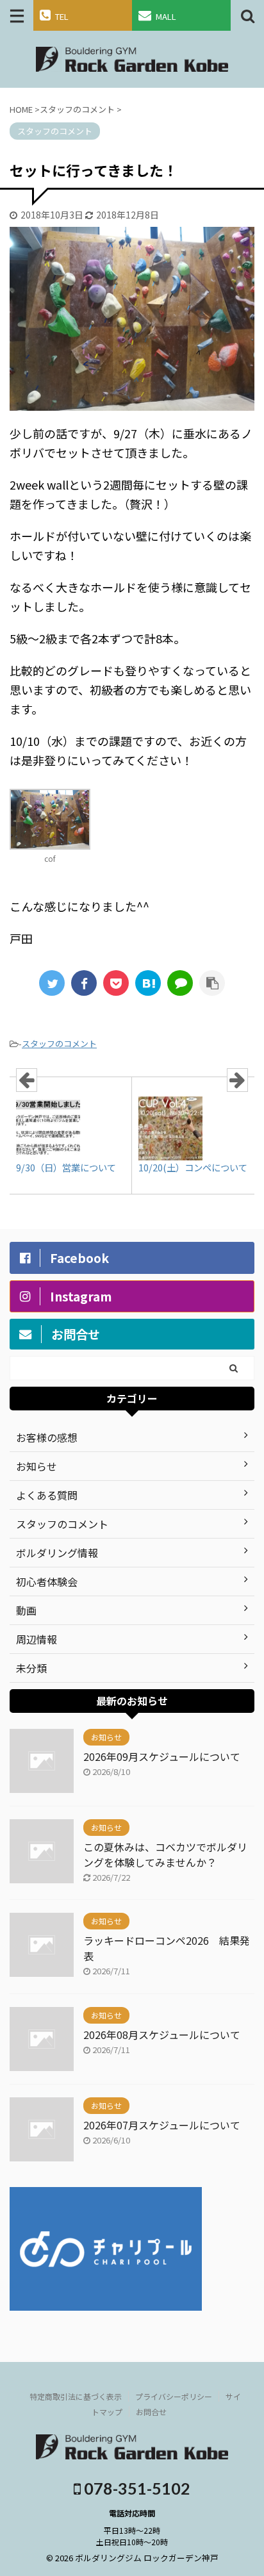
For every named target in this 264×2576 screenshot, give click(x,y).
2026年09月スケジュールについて (162, 1756)
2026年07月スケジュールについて (162, 2125)
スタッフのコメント (59, 1044)
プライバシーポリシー (174, 2396)
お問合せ (151, 2412)
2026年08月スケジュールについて (162, 2035)
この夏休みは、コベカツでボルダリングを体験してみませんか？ (165, 1854)
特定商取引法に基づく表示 (76, 2396)
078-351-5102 (136, 2488)
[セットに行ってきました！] (148, 983)
